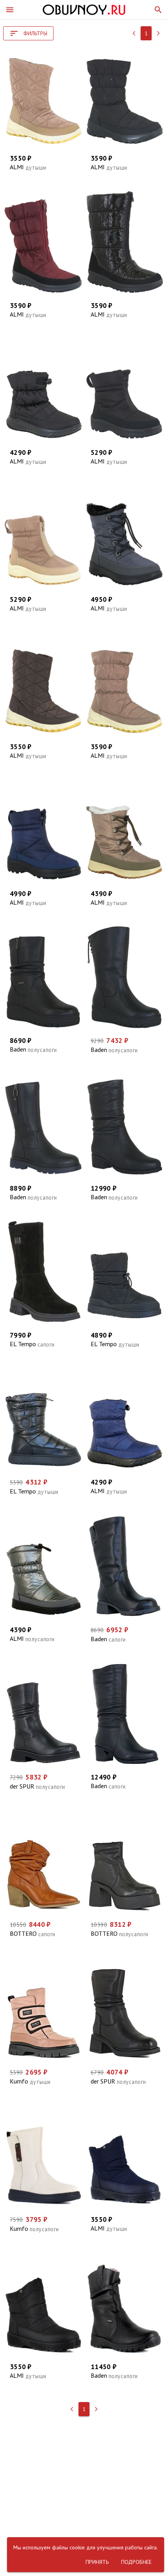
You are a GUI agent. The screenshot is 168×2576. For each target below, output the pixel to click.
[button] (10, 10)
